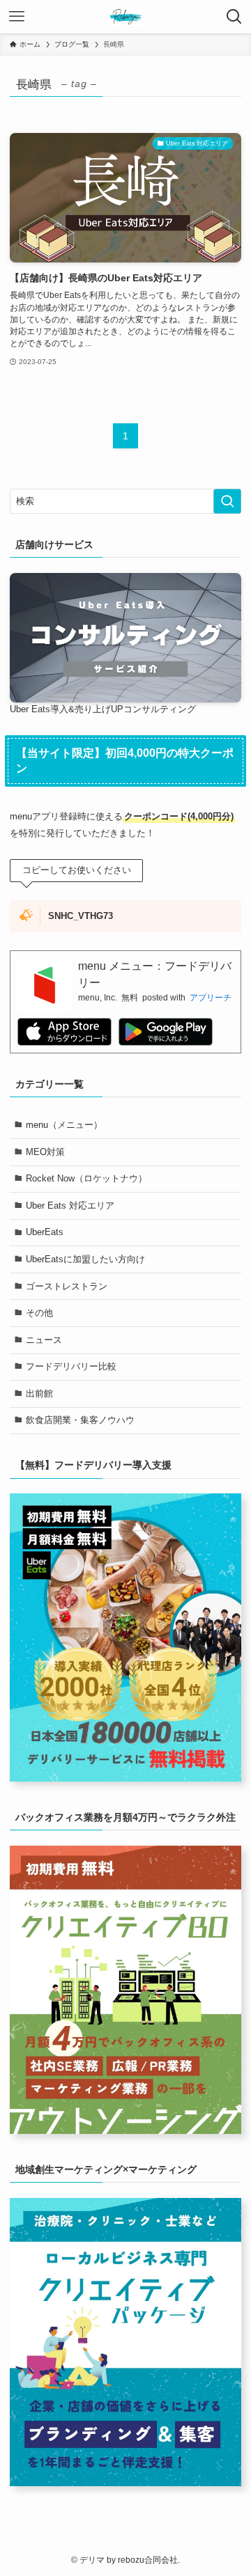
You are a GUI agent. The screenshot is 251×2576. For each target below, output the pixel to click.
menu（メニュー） (64, 1125)
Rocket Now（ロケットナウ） (86, 1178)
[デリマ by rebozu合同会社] (125, 17)
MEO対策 (45, 1152)
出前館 (39, 1393)
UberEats (45, 1232)
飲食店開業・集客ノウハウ (80, 1420)
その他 (39, 1313)
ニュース (44, 1340)
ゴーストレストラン (67, 1286)
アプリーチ (211, 998)
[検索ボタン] (234, 17)
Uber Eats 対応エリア (70, 1205)
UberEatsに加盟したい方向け (85, 1259)
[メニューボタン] (17, 17)
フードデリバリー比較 (71, 1366)
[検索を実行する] (227, 501)
